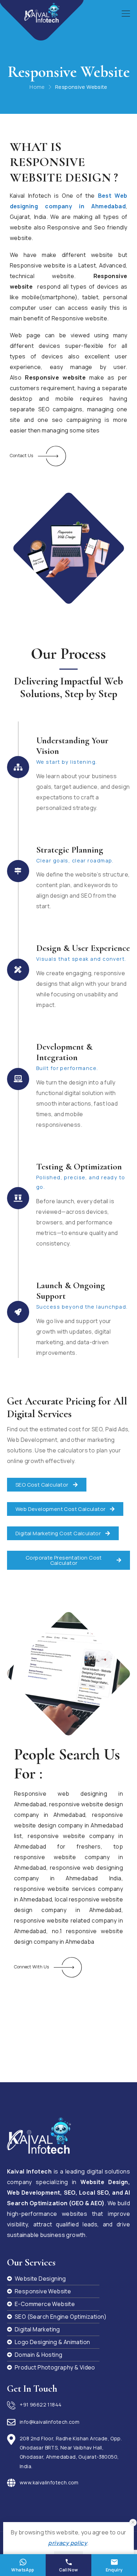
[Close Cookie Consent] (133, 2523)
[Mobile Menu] (126, 14)
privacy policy (68, 2543)
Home (37, 87)
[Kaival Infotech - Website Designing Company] (42, 13)
